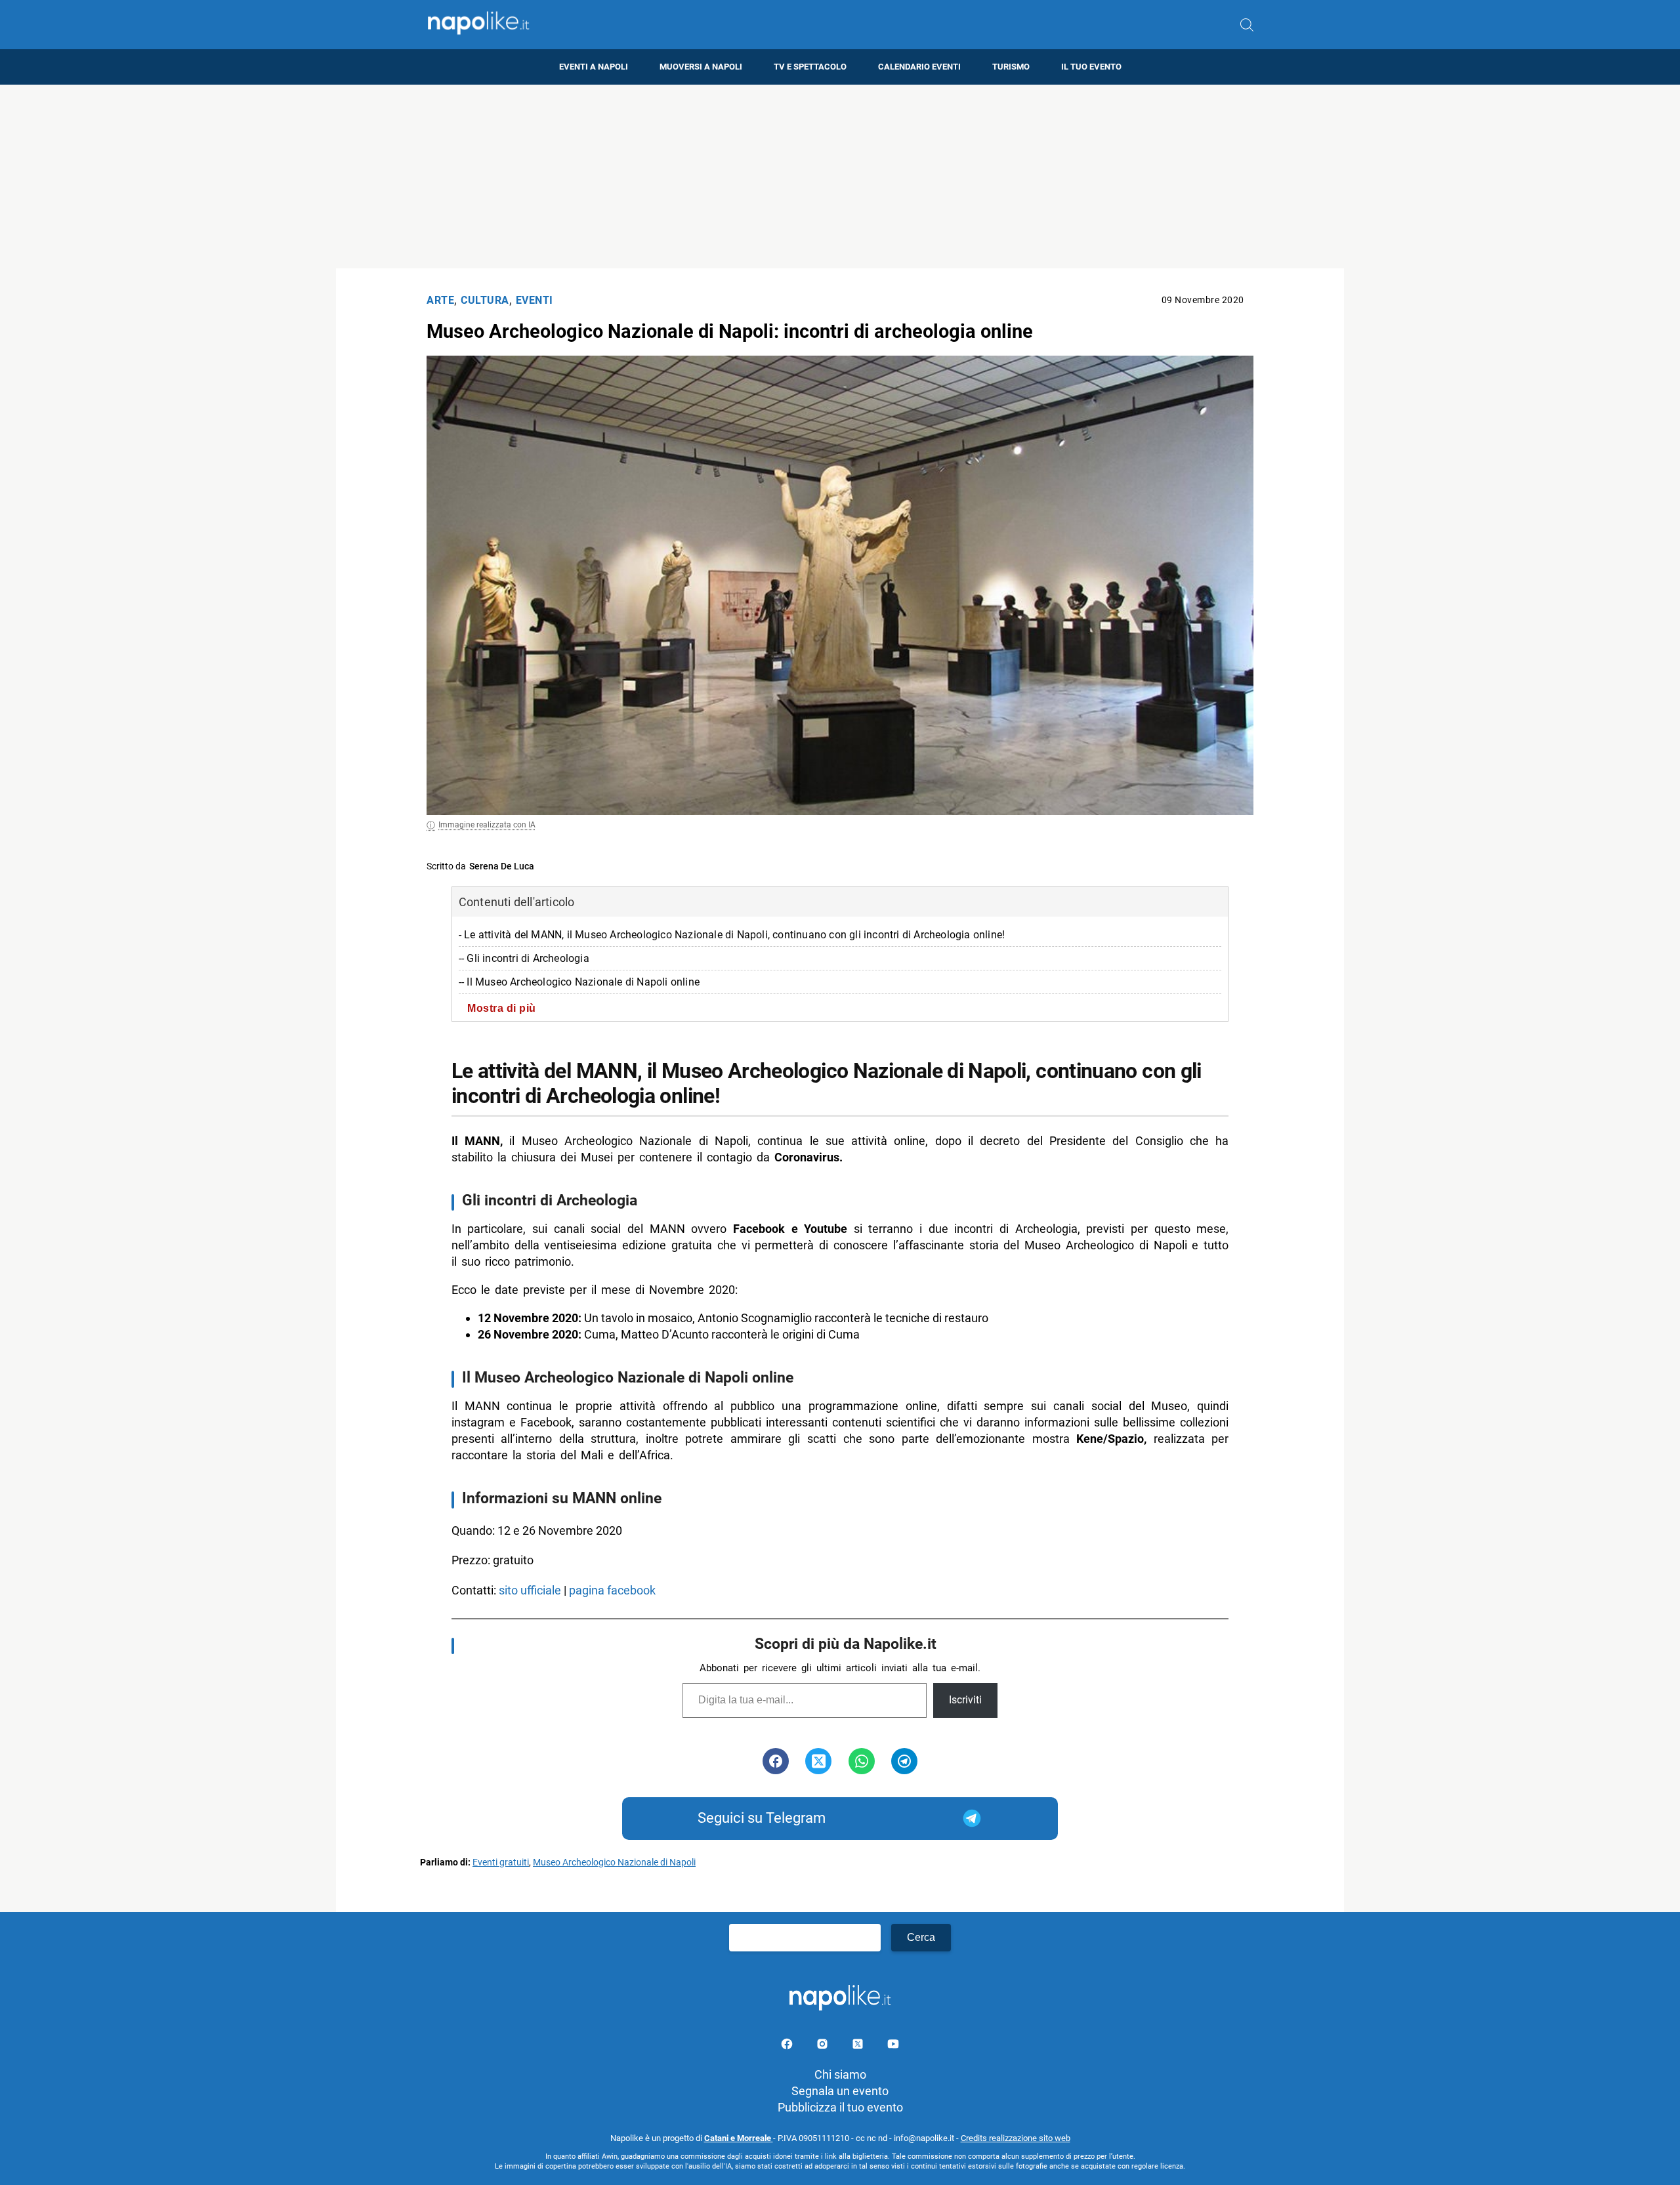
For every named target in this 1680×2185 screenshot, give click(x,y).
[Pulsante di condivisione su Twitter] (818, 1761)
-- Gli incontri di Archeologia (524, 958)
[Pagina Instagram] (824, 2046)
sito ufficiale (530, 1590)
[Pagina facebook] (788, 2046)
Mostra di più (502, 1008)
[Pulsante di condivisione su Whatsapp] (862, 1761)
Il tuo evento (1091, 67)
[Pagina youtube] (893, 2046)
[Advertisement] (840, 177)
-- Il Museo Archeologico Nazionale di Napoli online (579, 982)
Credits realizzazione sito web (1016, 2138)
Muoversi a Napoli (701, 67)
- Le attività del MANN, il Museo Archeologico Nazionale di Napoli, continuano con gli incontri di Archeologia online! (732, 935)
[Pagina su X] (859, 2046)
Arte (440, 300)
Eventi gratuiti (501, 1862)
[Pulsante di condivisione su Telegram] (904, 1761)
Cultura (485, 300)
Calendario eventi (919, 67)
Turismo (1011, 67)
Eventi (535, 300)
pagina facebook (614, 1590)
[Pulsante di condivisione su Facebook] (776, 1761)
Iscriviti (965, 1700)
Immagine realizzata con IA (487, 825)
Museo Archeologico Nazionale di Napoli (614, 1862)
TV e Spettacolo (810, 67)
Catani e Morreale (739, 2138)
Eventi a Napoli (594, 67)
